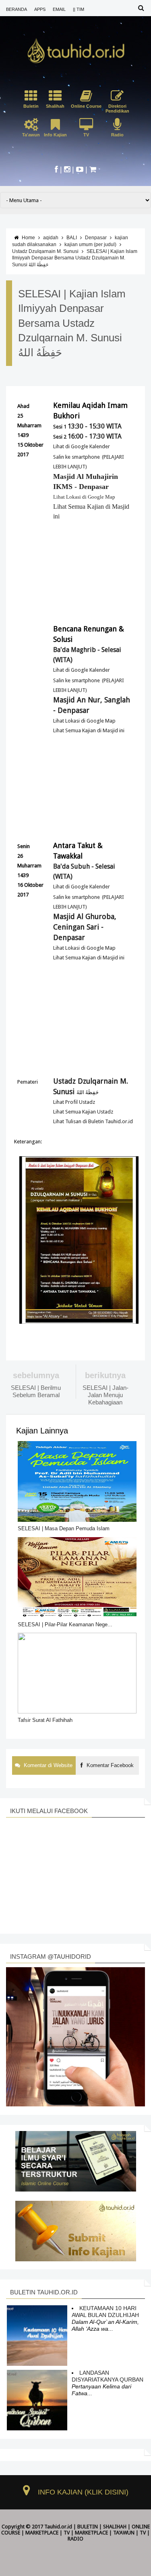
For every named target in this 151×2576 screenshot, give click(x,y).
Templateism (79, 2545)
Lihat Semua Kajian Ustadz (83, 1112)
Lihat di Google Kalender (82, 446)
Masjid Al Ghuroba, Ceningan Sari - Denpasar (85, 927)
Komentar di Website (47, 1765)
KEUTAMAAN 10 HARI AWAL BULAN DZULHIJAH (105, 2312)
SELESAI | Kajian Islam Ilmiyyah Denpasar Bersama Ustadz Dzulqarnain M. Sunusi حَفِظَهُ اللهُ (75, 258)
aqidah (51, 238)
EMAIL (59, 9)
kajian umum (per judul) (90, 244)
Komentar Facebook (109, 1765)
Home (28, 238)
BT (60, 2545)
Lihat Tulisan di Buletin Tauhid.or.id (93, 1121)
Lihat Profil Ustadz (74, 1102)
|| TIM (79, 9)
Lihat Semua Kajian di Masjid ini (89, 730)
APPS (40, 9)
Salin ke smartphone (77, 457)
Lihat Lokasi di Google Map (84, 497)
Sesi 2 (87, 437)
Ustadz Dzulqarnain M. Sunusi (45, 251)
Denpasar (96, 238)
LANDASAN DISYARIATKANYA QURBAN (108, 2376)
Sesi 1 (87, 427)
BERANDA (17, 9)
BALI (72, 238)
